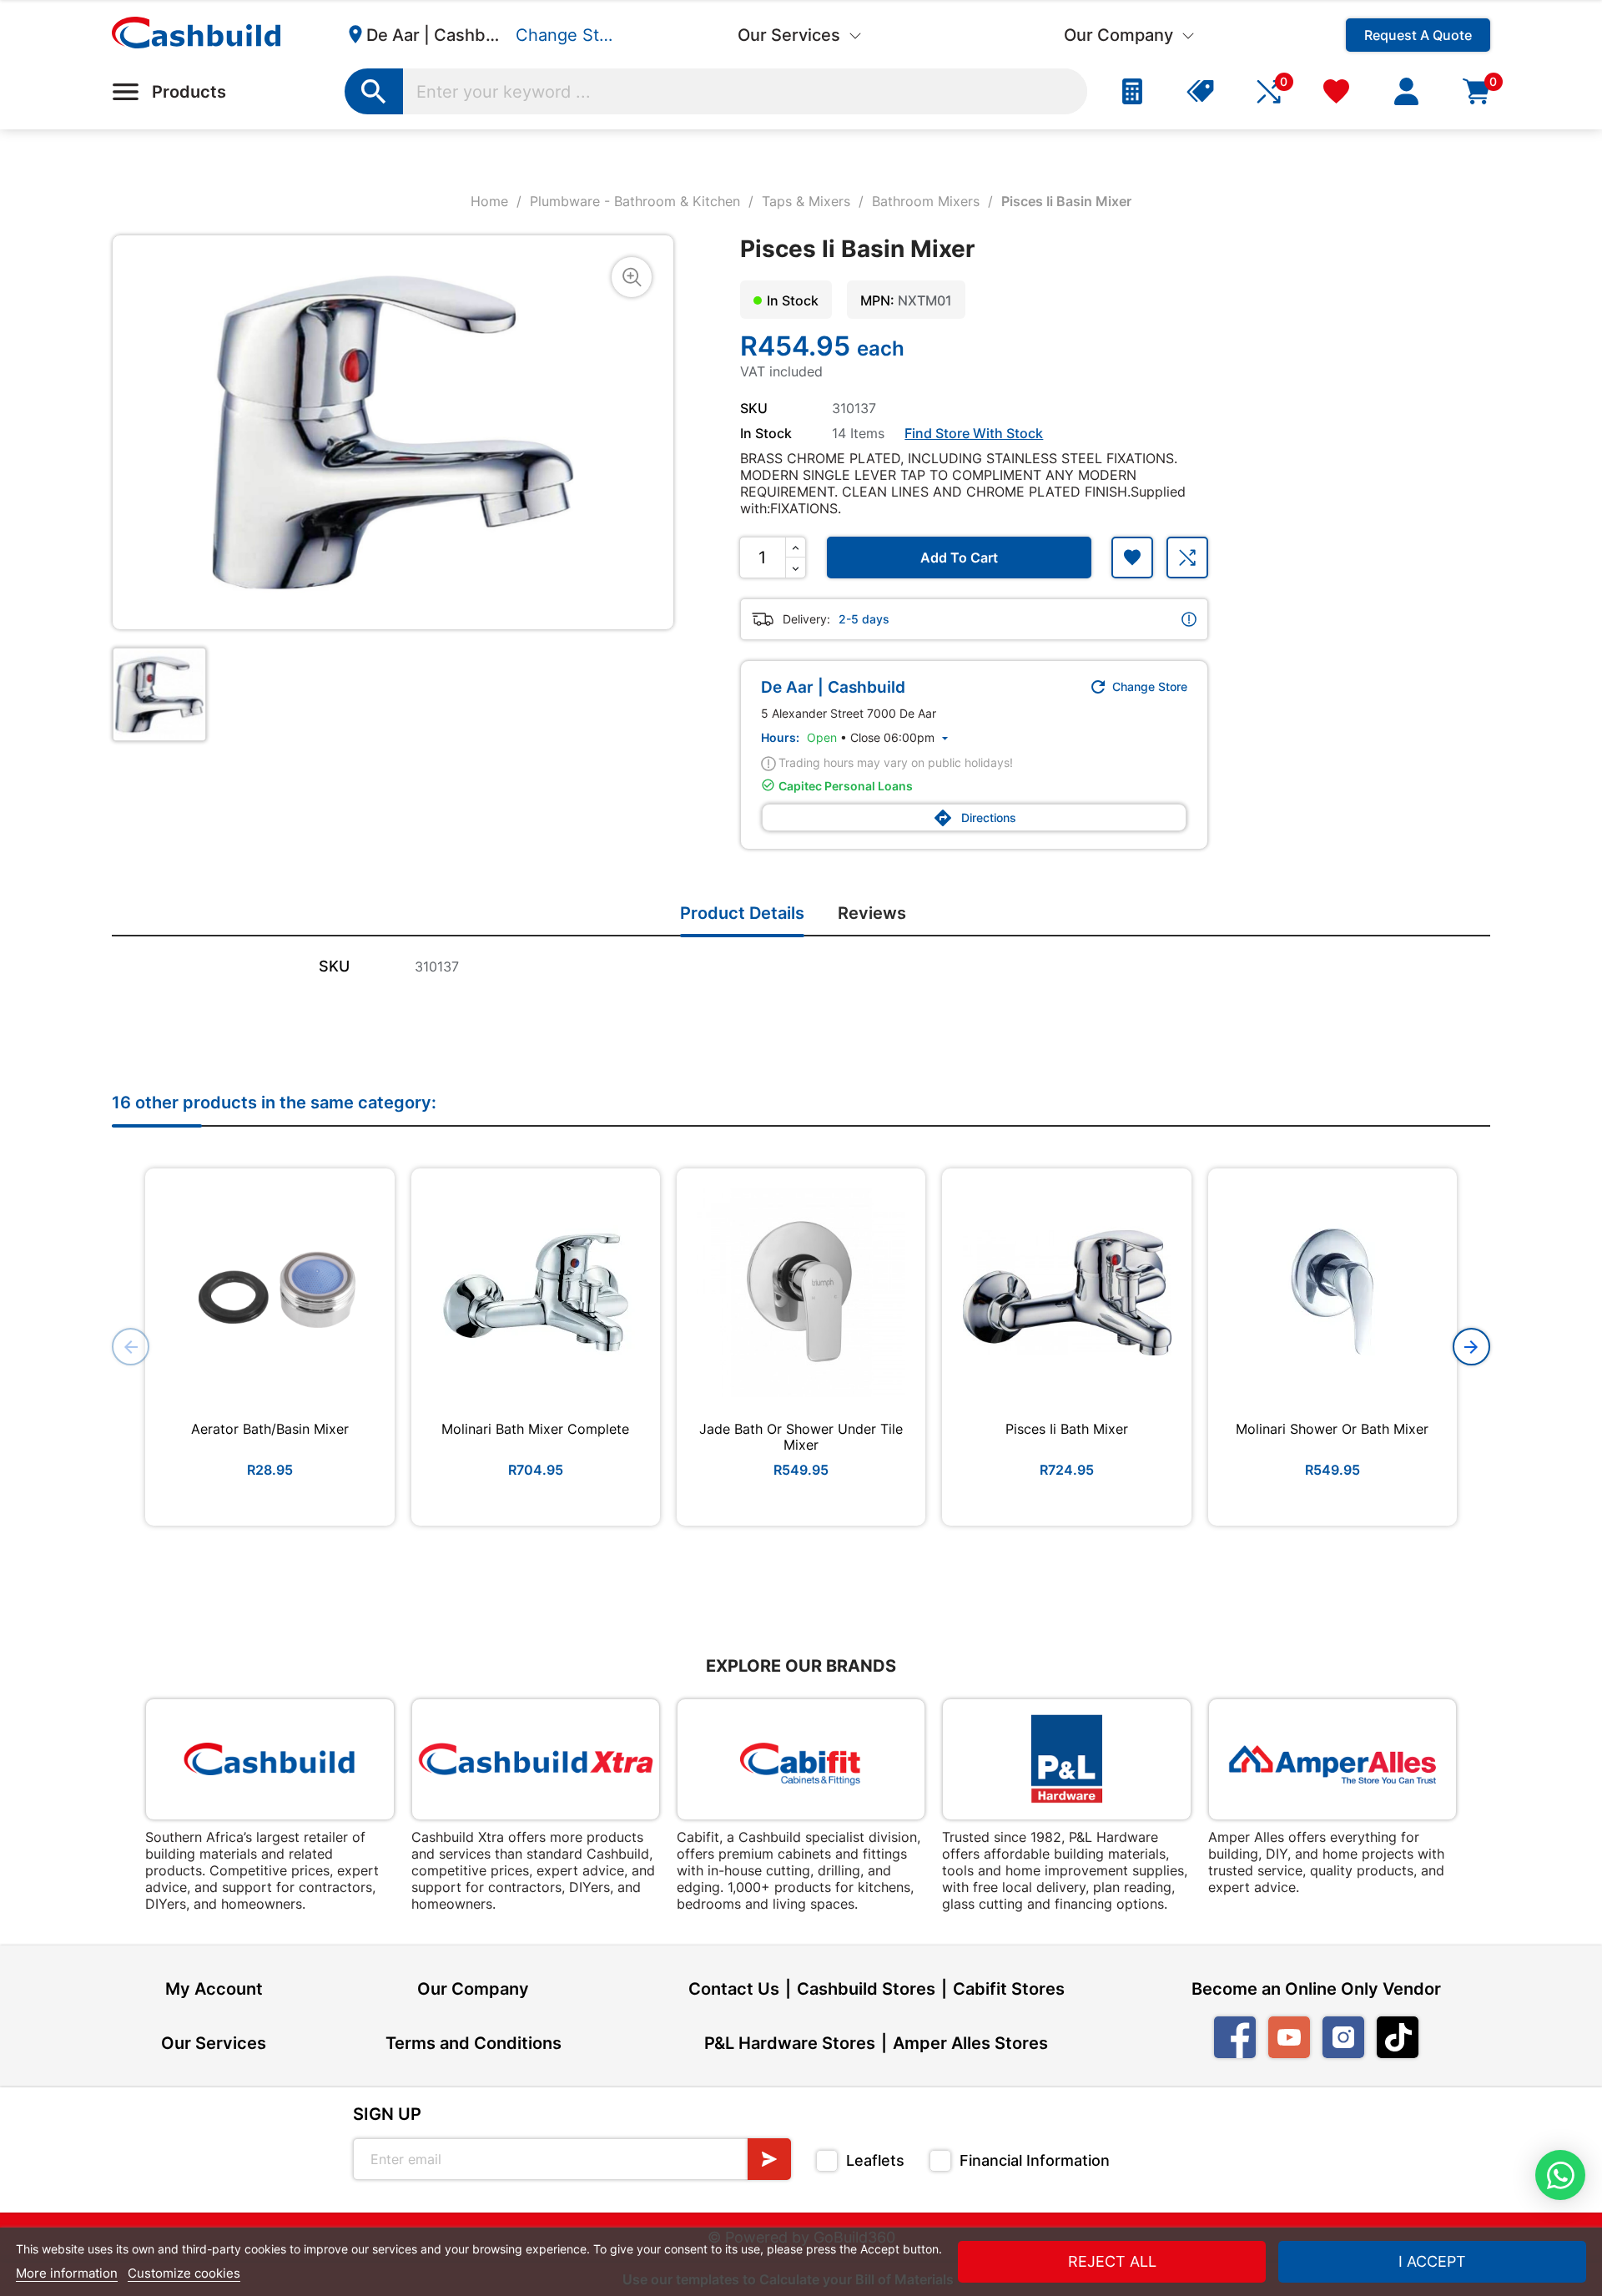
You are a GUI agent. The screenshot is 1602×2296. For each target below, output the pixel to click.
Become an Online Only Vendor (1316, 1989)
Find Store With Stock (974, 433)
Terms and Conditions (474, 2043)
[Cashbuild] (270, 1759)
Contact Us (734, 1989)
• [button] (879, 737)
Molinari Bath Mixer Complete (535, 1429)
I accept (1432, 2261)
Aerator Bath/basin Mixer (270, 1429)
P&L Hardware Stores (790, 2043)
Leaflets (875, 2160)
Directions (975, 818)
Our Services (214, 2043)
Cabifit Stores (1009, 1989)
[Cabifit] (801, 1759)
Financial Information (1035, 2160)
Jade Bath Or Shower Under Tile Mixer (801, 1437)
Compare (1187, 558)
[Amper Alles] (1332, 1759)
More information (67, 2273)
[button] (1471, 1347)
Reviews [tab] (872, 913)
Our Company (473, 1989)
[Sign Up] (769, 2159)
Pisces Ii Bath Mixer (1067, 1429)
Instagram (1343, 2037)
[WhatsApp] (1560, 2175)
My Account (214, 1989)
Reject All (1112, 2261)
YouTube (1289, 2037)
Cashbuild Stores (866, 1989)
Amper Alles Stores (970, 2043)
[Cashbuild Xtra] (536, 1759)
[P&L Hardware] (1066, 1759)
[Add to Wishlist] (1132, 558)
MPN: (877, 300)
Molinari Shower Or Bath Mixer (1332, 1429)
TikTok (1398, 2037)
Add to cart (959, 558)
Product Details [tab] (742, 913)
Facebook (1235, 2037)
